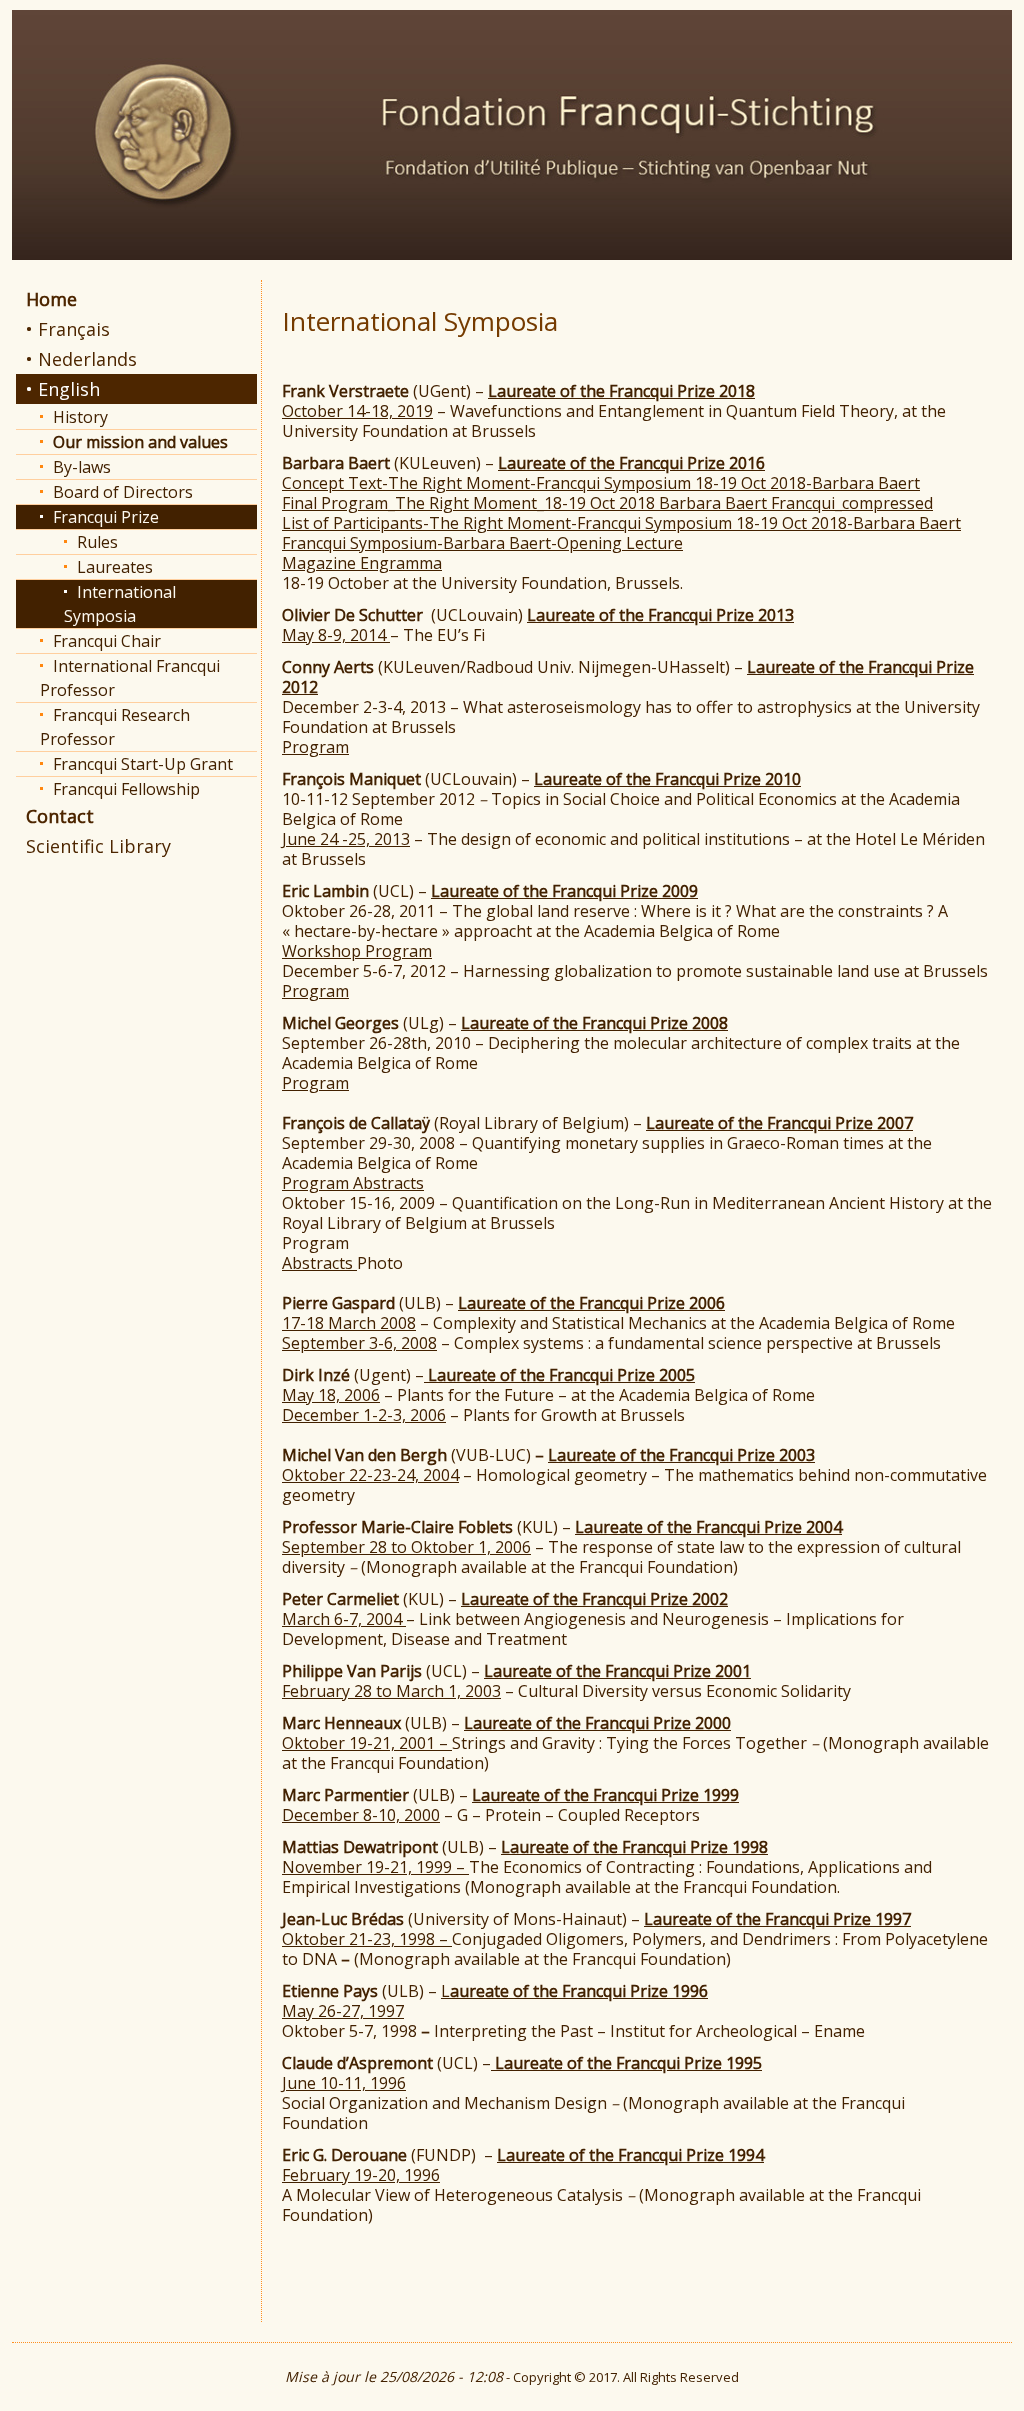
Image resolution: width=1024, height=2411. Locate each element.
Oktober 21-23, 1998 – (367, 1939)
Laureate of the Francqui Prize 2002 (594, 1599)
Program (315, 747)
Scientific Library (98, 846)
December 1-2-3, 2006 (364, 1415)
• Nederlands (81, 359)
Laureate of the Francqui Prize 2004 (708, 1527)
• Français (68, 329)
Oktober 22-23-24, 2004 (370, 1475)
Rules (97, 542)
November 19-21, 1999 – (375, 1867)
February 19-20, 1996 (361, 2175)
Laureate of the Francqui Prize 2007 (779, 1123)
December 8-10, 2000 (361, 1815)
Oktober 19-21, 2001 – (367, 1743)
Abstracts (388, 1183)
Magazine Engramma (362, 563)
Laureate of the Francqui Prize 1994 (630, 2155)
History (80, 417)
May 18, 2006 (331, 1395)
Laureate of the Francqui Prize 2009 (564, 891)
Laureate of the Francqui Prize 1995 (626, 2063)
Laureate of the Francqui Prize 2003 (681, 1455)
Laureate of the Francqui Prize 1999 (605, 1795)
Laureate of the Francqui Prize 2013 (660, 615)
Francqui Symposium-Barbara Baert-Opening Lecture (482, 543)
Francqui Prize (106, 517)
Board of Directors (123, 492)
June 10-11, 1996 (344, 2083)
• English (63, 389)
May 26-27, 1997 (343, 2011)
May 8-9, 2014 (336, 635)
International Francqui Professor (130, 678)
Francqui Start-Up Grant (143, 764)
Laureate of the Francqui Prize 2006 (591, 1303)
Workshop (323, 951)
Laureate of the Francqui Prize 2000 (597, 1723)
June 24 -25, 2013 (346, 839)
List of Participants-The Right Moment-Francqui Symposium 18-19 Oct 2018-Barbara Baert (621, 523)
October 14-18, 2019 (357, 411)
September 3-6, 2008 (359, 1343)
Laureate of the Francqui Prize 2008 (594, 1023)
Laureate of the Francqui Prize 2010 (667, 779)
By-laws (82, 467)
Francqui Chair (107, 641)
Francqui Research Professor (115, 727)
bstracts (324, 1263)
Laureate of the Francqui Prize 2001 (617, 1671)
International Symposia (120, 604)
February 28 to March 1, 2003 (391, 1691)
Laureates (115, 567)
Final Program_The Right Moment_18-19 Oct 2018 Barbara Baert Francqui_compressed (607, 503)
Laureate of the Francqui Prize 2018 (621, 391)
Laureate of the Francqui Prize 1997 (777, 1919)
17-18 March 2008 (349, 1323)
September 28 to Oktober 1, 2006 (406, 1547)
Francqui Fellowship (126, 789)
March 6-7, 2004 (344, 1619)
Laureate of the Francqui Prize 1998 (634, 1847)
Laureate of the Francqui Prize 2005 (559, 1375)
